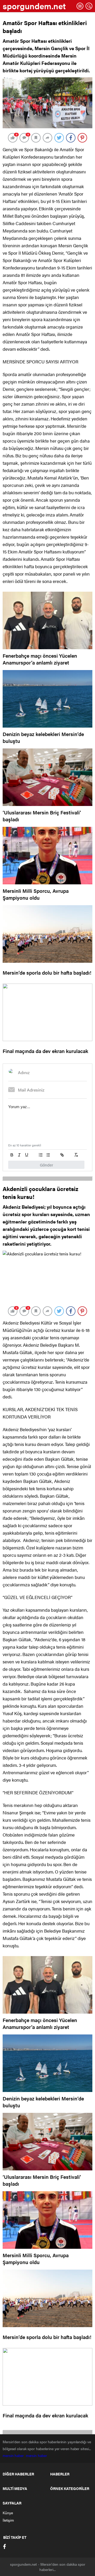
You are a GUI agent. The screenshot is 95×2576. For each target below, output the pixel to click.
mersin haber (14, 2455)
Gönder (46, 1165)
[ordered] (41, 1155)
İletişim (8, 2520)
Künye (8, 2513)
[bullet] (48, 1155)
